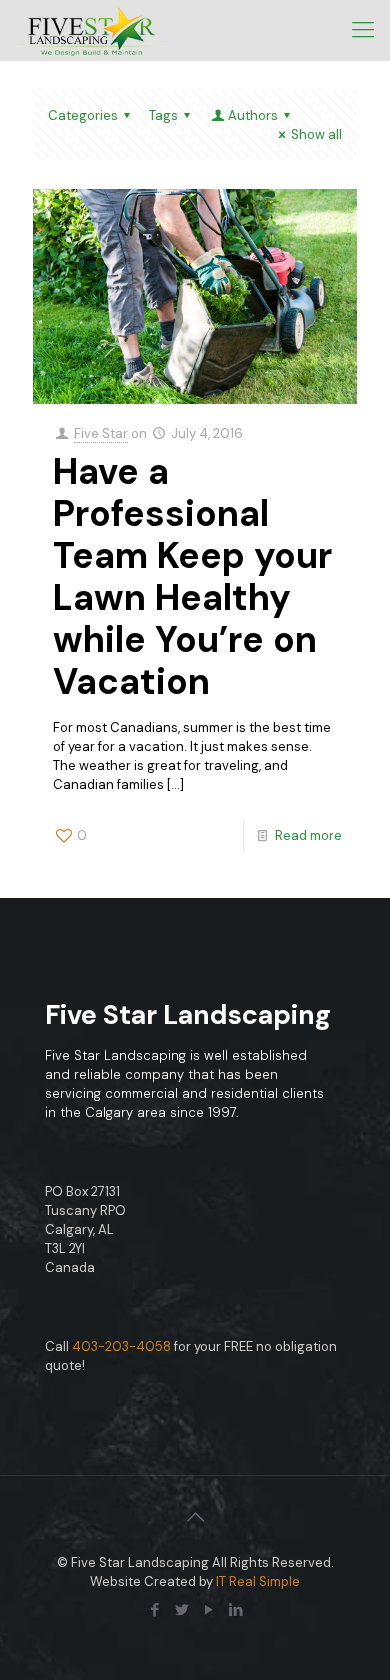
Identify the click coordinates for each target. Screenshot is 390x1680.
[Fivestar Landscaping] (90, 30)
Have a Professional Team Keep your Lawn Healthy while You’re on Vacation (192, 576)
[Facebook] (154, 1610)
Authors (253, 115)
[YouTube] (208, 1610)
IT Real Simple (258, 1581)
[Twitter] (181, 1610)
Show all (316, 134)
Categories (83, 115)
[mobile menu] (363, 30)
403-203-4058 (121, 1346)
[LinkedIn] (235, 1610)
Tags (163, 115)
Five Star (101, 433)
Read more (308, 835)
